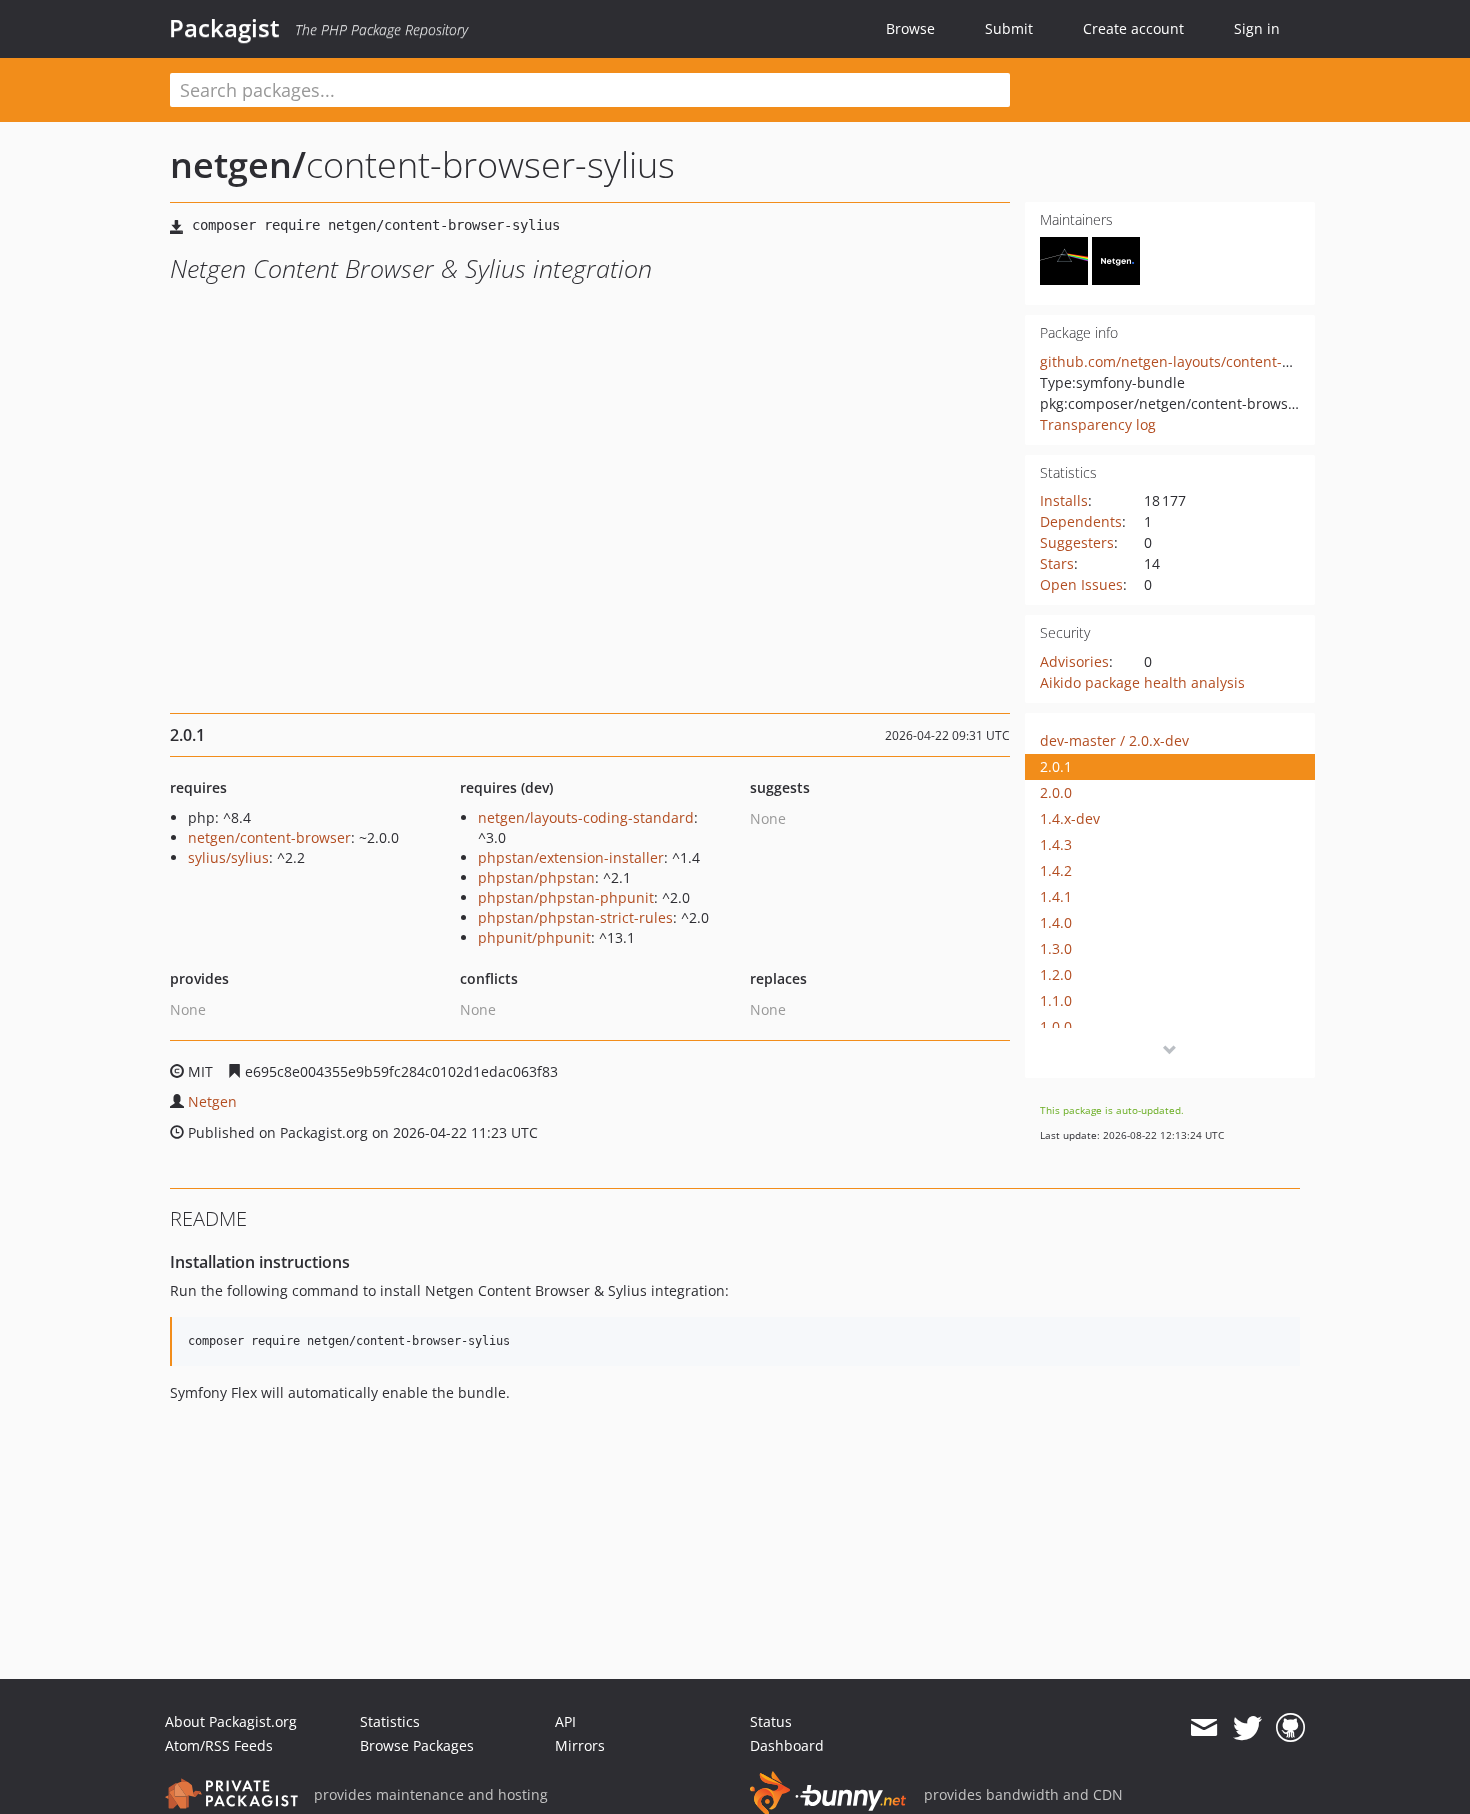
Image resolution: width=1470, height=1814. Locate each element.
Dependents (1081, 521)
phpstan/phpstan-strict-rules (575, 917)
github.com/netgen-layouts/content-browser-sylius (1210, 361)
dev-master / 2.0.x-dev (1114, 740)
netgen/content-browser (269, 837)
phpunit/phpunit (534, 937)
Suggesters (1077, 542)
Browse (910, 28)
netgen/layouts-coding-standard (586, 817)
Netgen (212, 1101)
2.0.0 (1056, 792)
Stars (1057, 563)
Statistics (390, 1721)
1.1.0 (1056, 1000)
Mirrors (580, 1745)
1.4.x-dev (1070, 818)
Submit (1009, 28)
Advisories (1074, 661)
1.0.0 (1056, 1026)
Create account (1133, 28)
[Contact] (1203, 1728)
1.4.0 (1056, 922)
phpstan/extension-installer (571, 857)
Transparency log (1098, 424)
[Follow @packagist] (1247, 1728)
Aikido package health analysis (1142, 682)
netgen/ (238, 164)
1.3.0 (1056, 948)
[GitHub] (1290, 1728)
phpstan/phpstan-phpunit (566, 897)
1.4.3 (1056, 844)
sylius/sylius (228, 857)
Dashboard (787, 1745)
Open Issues (1081, 584)
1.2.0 (1056, 974)
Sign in (1257, 28)
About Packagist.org (231, 1721)
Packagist (224, 28)
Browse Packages (417, 1745)
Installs (1064, 500)
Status (771, 1721)
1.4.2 (1056, 870)
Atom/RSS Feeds (219, 1745)
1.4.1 (1056, 896)
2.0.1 (1056, 766)
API (565, 1721)
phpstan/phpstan (536, 877)
